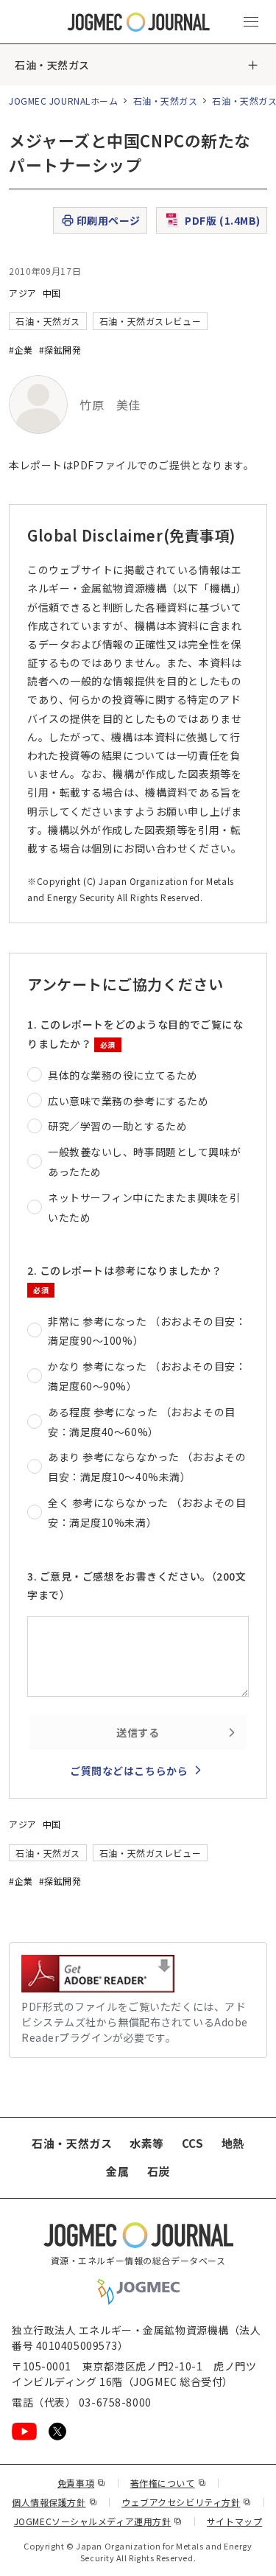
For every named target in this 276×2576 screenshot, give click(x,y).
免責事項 (82, 2483)
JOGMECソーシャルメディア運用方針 (98, 2521)
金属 (117, 2171)
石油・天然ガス (52, 65)
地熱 (233, 2143)
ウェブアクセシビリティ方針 (187, 2502)
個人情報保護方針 (54, 2502)
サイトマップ (234, 2521)
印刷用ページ (109, 220)
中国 (52, 293)
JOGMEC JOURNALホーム (64, 101)
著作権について (168, 2483)
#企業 (21, 350)
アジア (23, 293)
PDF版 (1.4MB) (223, 220)
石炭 (159, 2171)
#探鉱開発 (60, 350)
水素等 (147, 2143)
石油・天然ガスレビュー (150, 321)
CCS (193, 2143)
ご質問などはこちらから (129, 1771)
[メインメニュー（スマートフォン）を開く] (251, 22)
